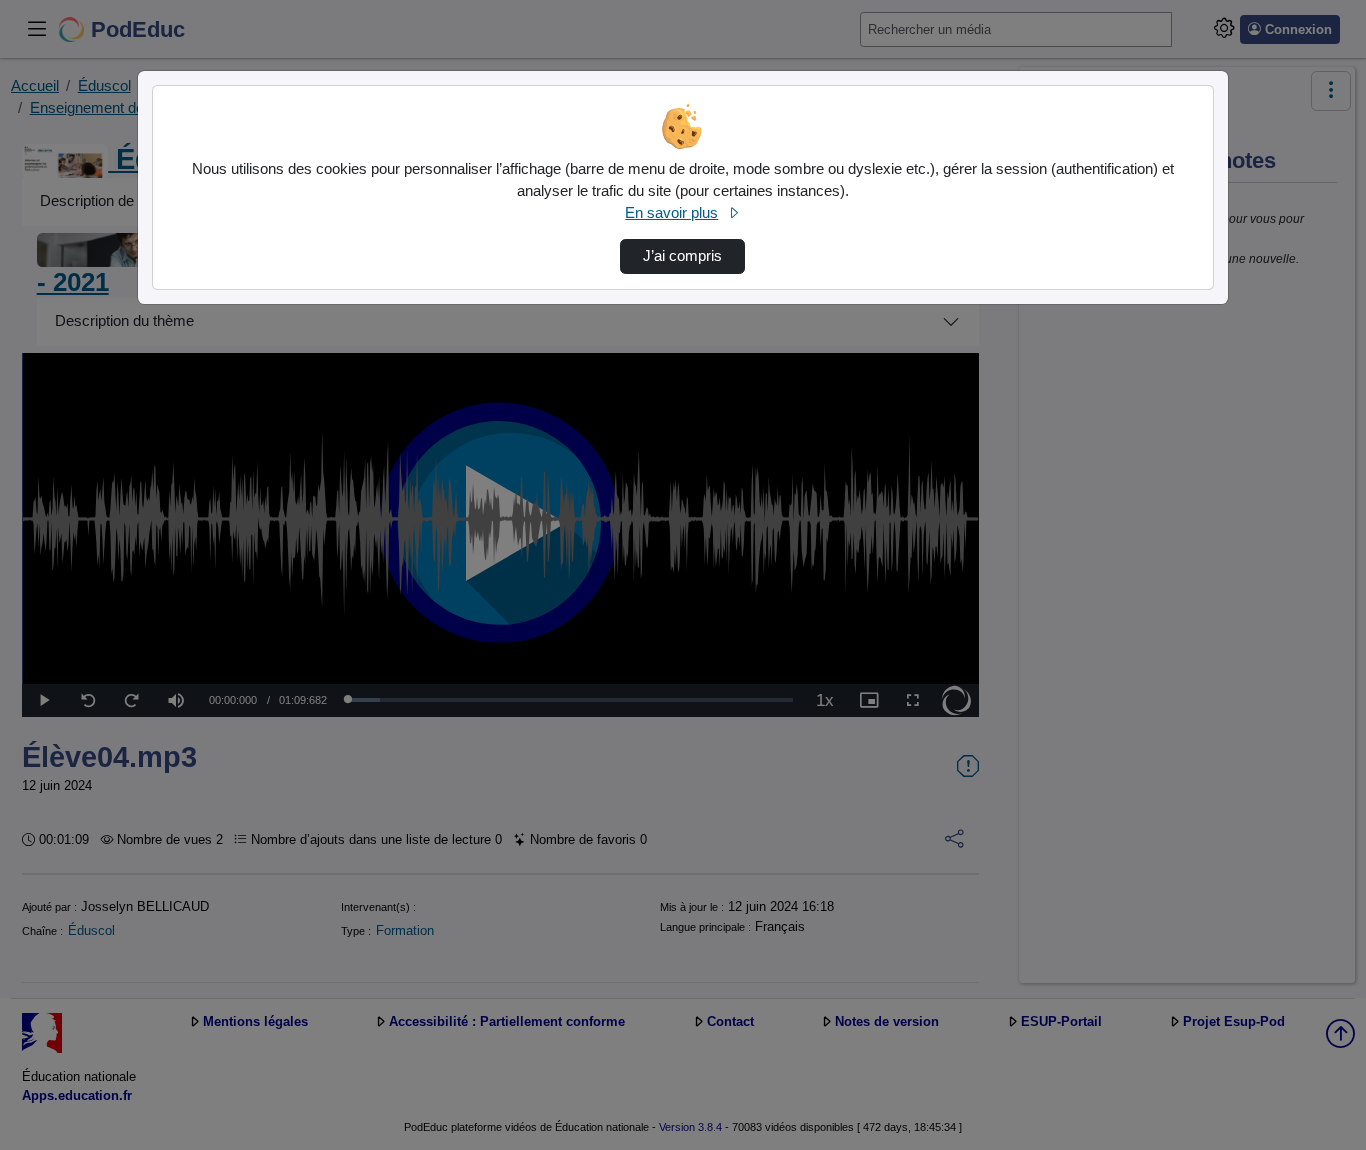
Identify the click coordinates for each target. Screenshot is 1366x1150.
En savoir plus (671, 213)
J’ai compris (682, 256)
